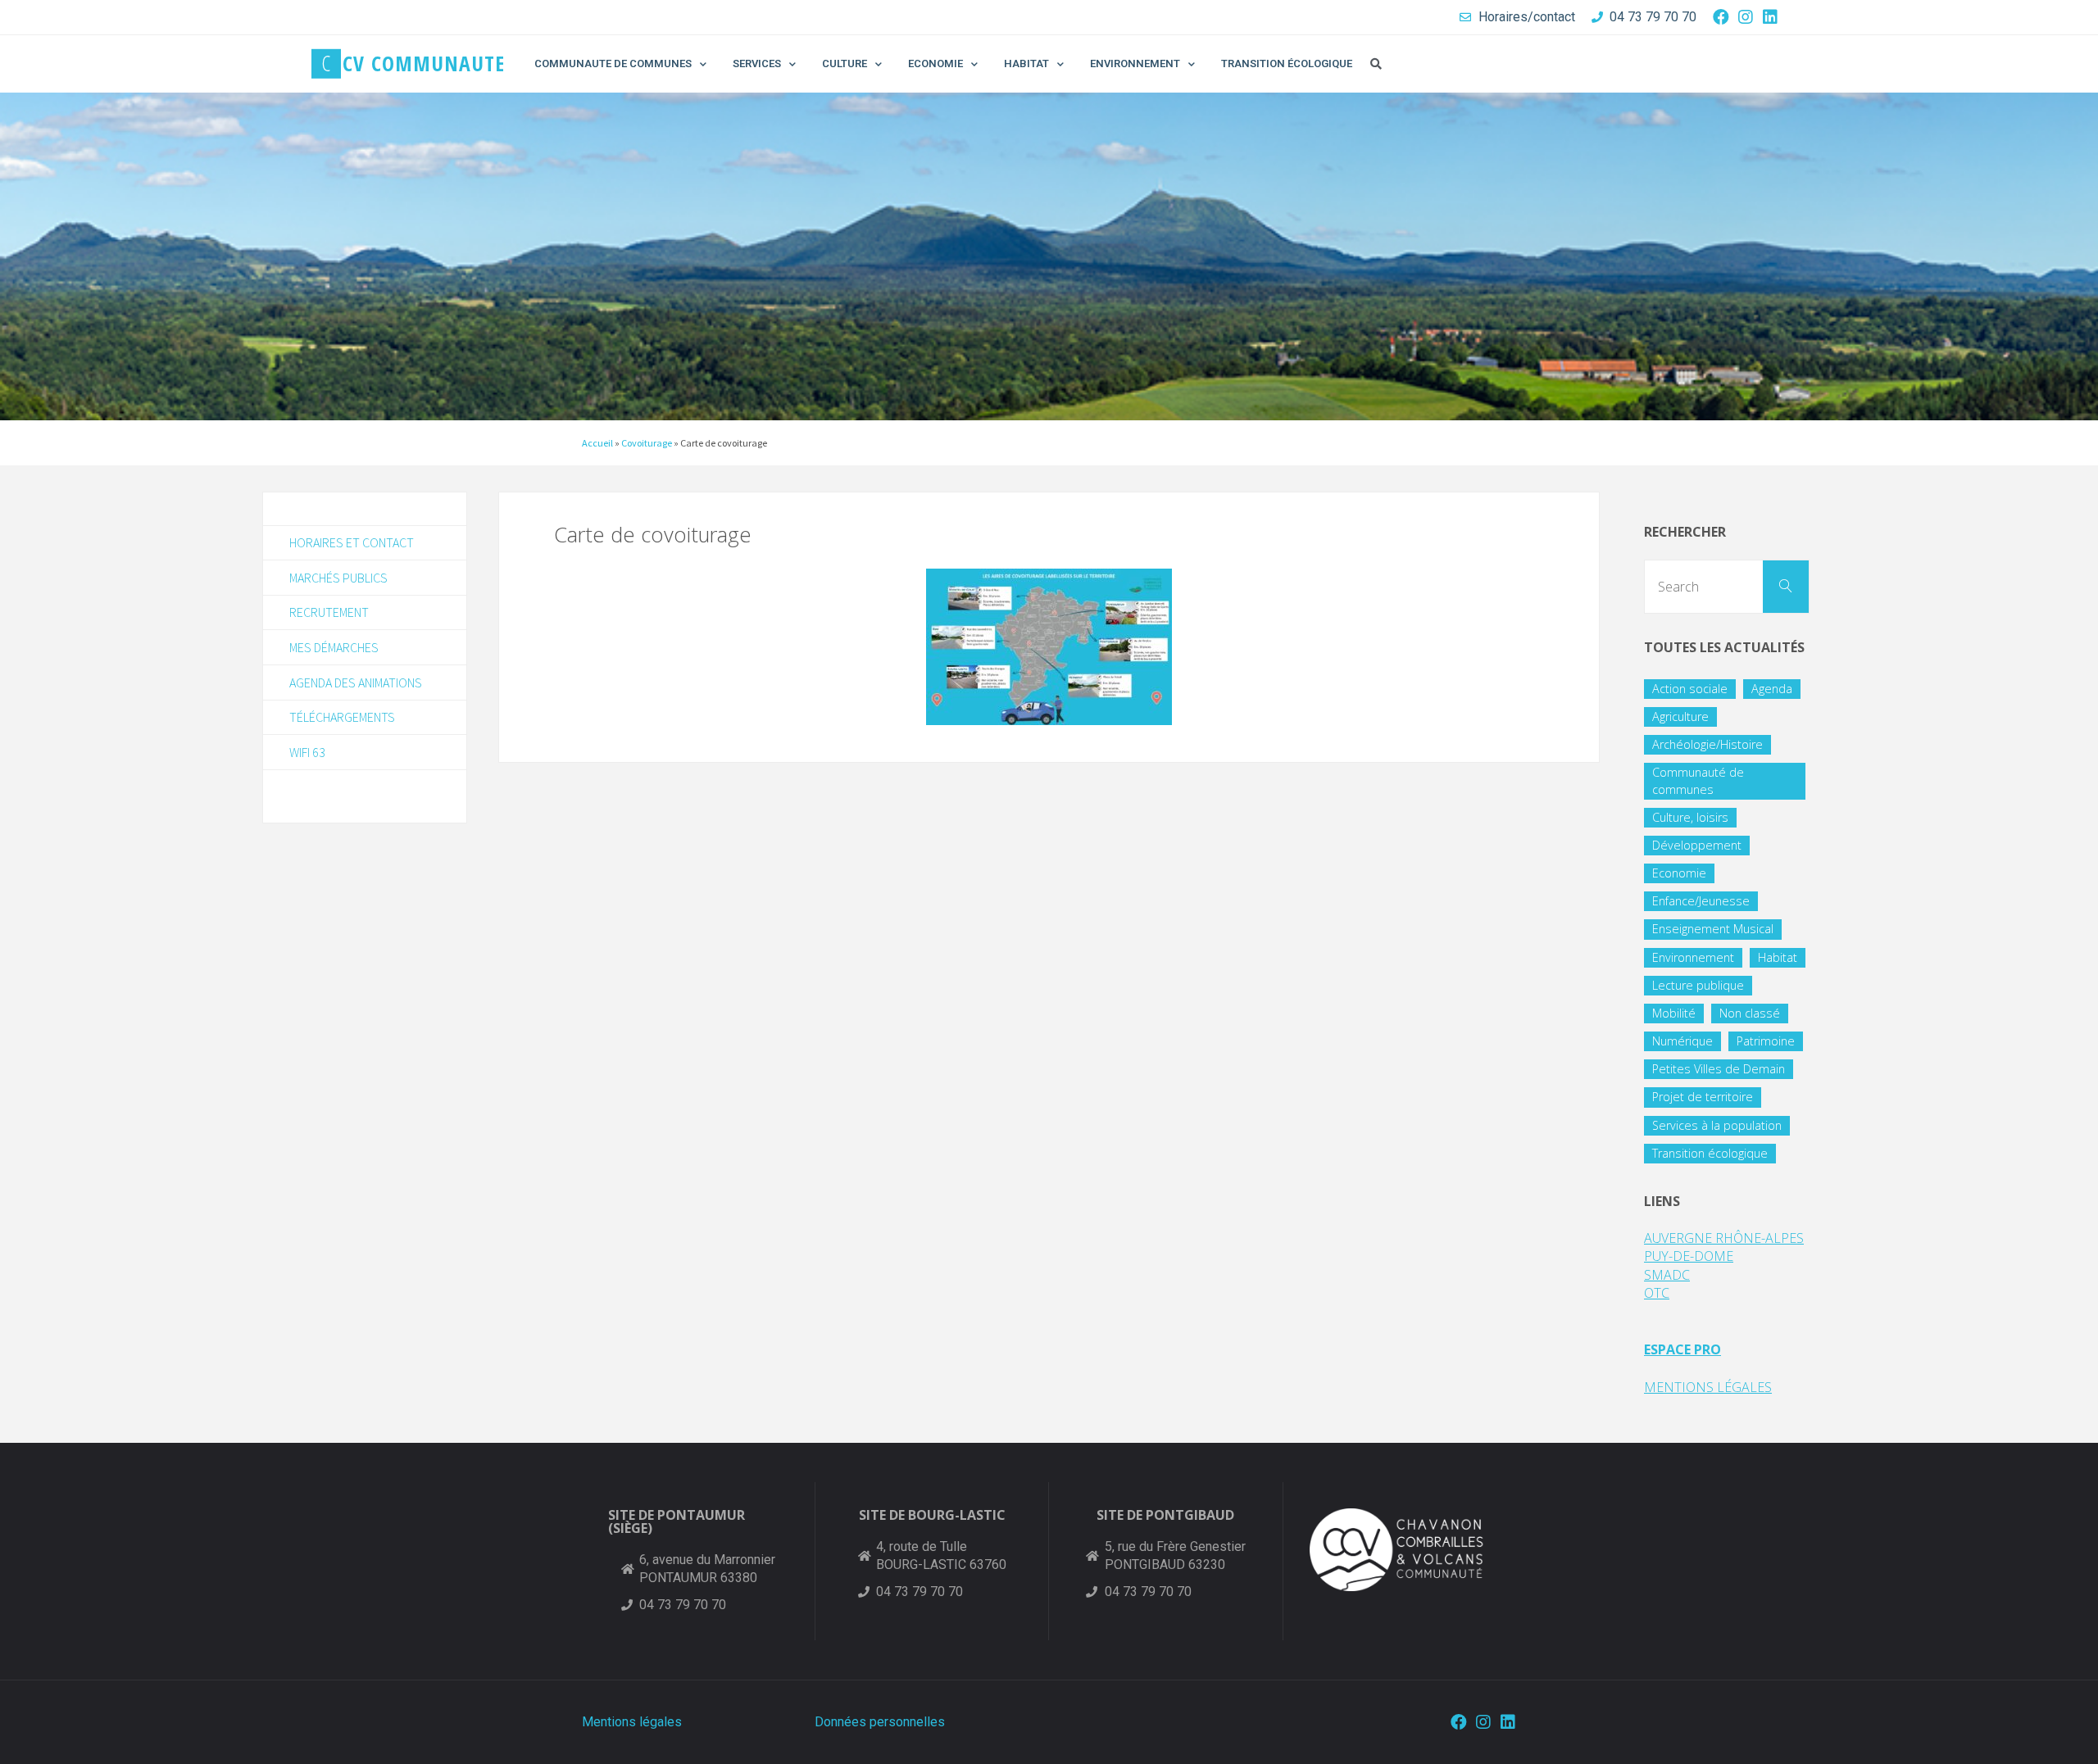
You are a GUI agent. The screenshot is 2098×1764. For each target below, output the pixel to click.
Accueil (597, 443)
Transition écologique (1710, 1153)
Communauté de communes (1698, 780)
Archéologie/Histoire (1707, 744)
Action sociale (1690, 689)
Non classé (1750, 1013)
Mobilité (1674, 1013)
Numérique (1682, 1041)
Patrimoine (1766, 1041)
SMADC (1667, 1275)
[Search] (1786, 587)
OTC (1657, 1293)
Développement (1697, 845)
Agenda (1772, 689)
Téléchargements (342, 717)
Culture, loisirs (1690, 817)
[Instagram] (1746, 17)
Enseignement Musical (1713, 929)
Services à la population (1717, 1125)
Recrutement (329, 612)
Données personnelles (880, 1722)
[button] (1376, 64)
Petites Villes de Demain (1719, 1069)
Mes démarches (334, 647)
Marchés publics (338, 578)
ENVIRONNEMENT (1135, 63)
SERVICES (757, 63)
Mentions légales (632, 1722)
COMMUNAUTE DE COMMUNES (613, 63)
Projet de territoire (1703, 1097)
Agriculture (1680, 716)
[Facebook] (1721, 17)
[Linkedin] (1770, 17)
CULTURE (845, 63)
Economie (1679, 873)
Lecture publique (1698, 985)
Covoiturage (647, 443)
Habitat (1778, 957)
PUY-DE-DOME (1689, 1256)
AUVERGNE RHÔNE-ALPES (1724, 1238)
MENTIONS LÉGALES (1708, 1387)
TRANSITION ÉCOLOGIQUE (1287, 63)
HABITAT (1026, 63)
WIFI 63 (307, 752)
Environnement (1693, 957)
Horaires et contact (352, 542)
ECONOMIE (935, 63)
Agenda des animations (356, 682)
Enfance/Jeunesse (1701, 901)
